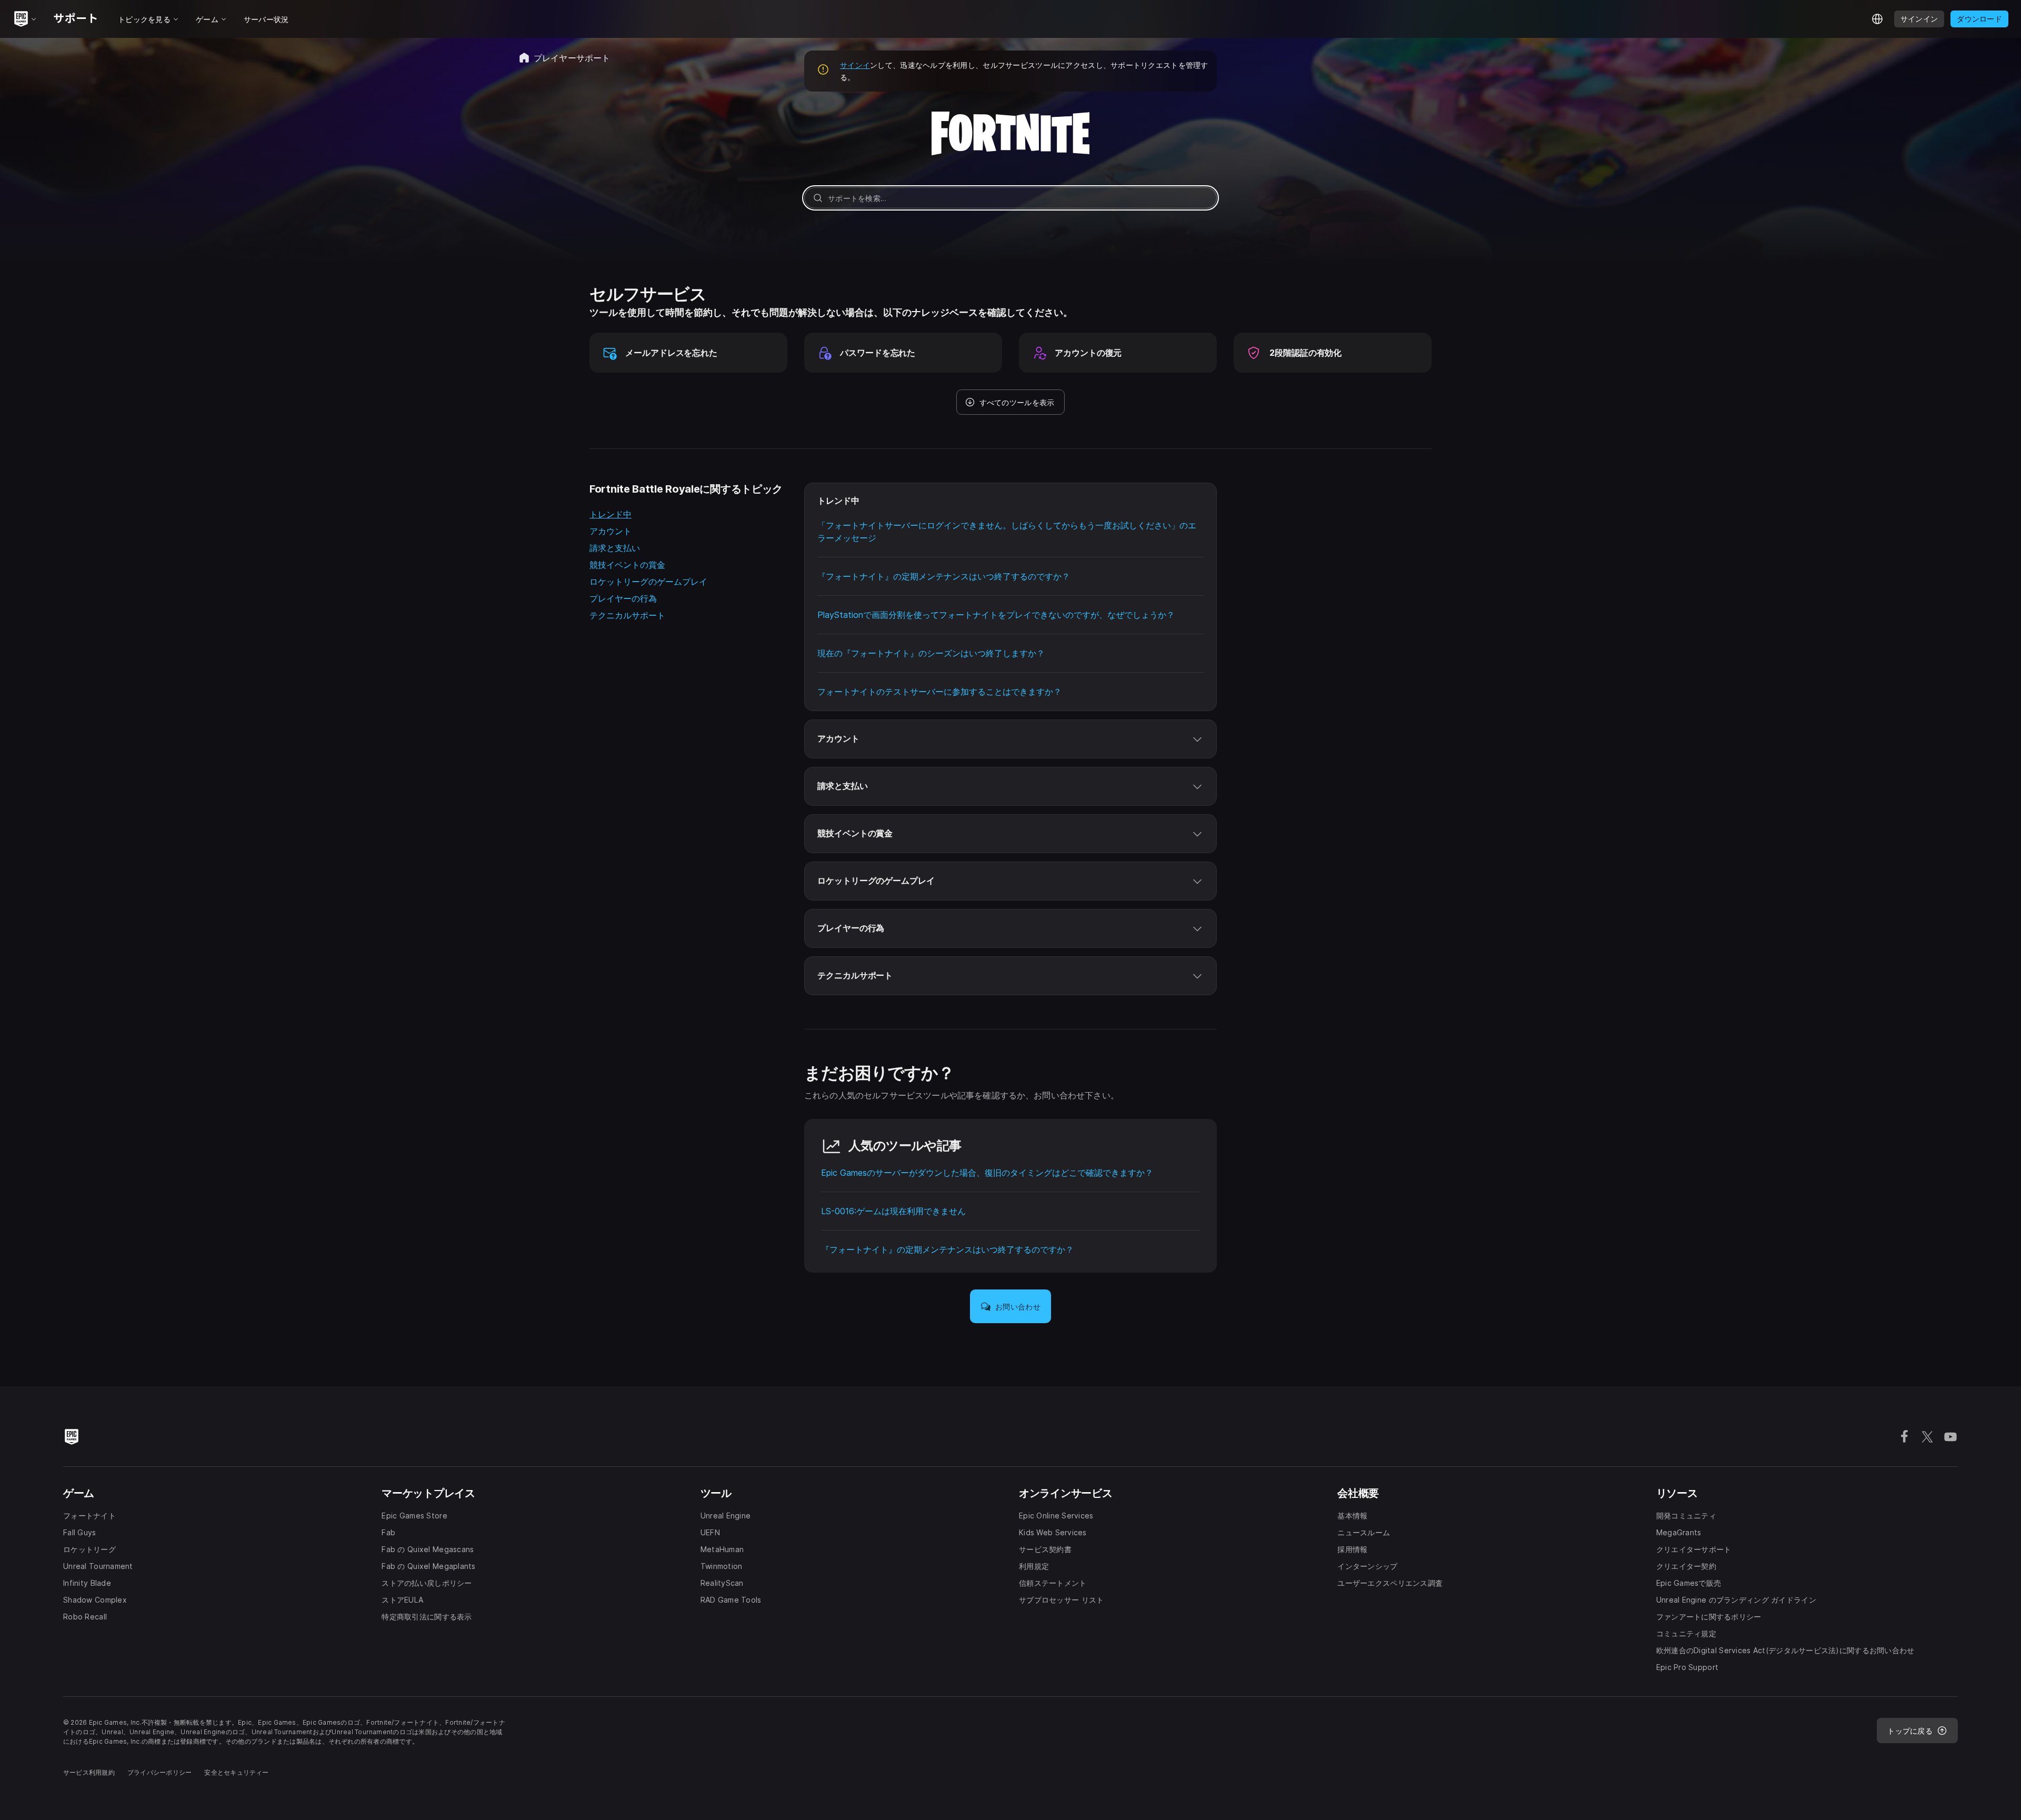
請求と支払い (615, 548)
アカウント (611, 531)
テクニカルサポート (627, 615)
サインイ (855, 65)
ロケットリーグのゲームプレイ (648, 582)
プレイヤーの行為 (623, 598)
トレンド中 (611, 514)
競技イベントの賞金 (627, 565)
